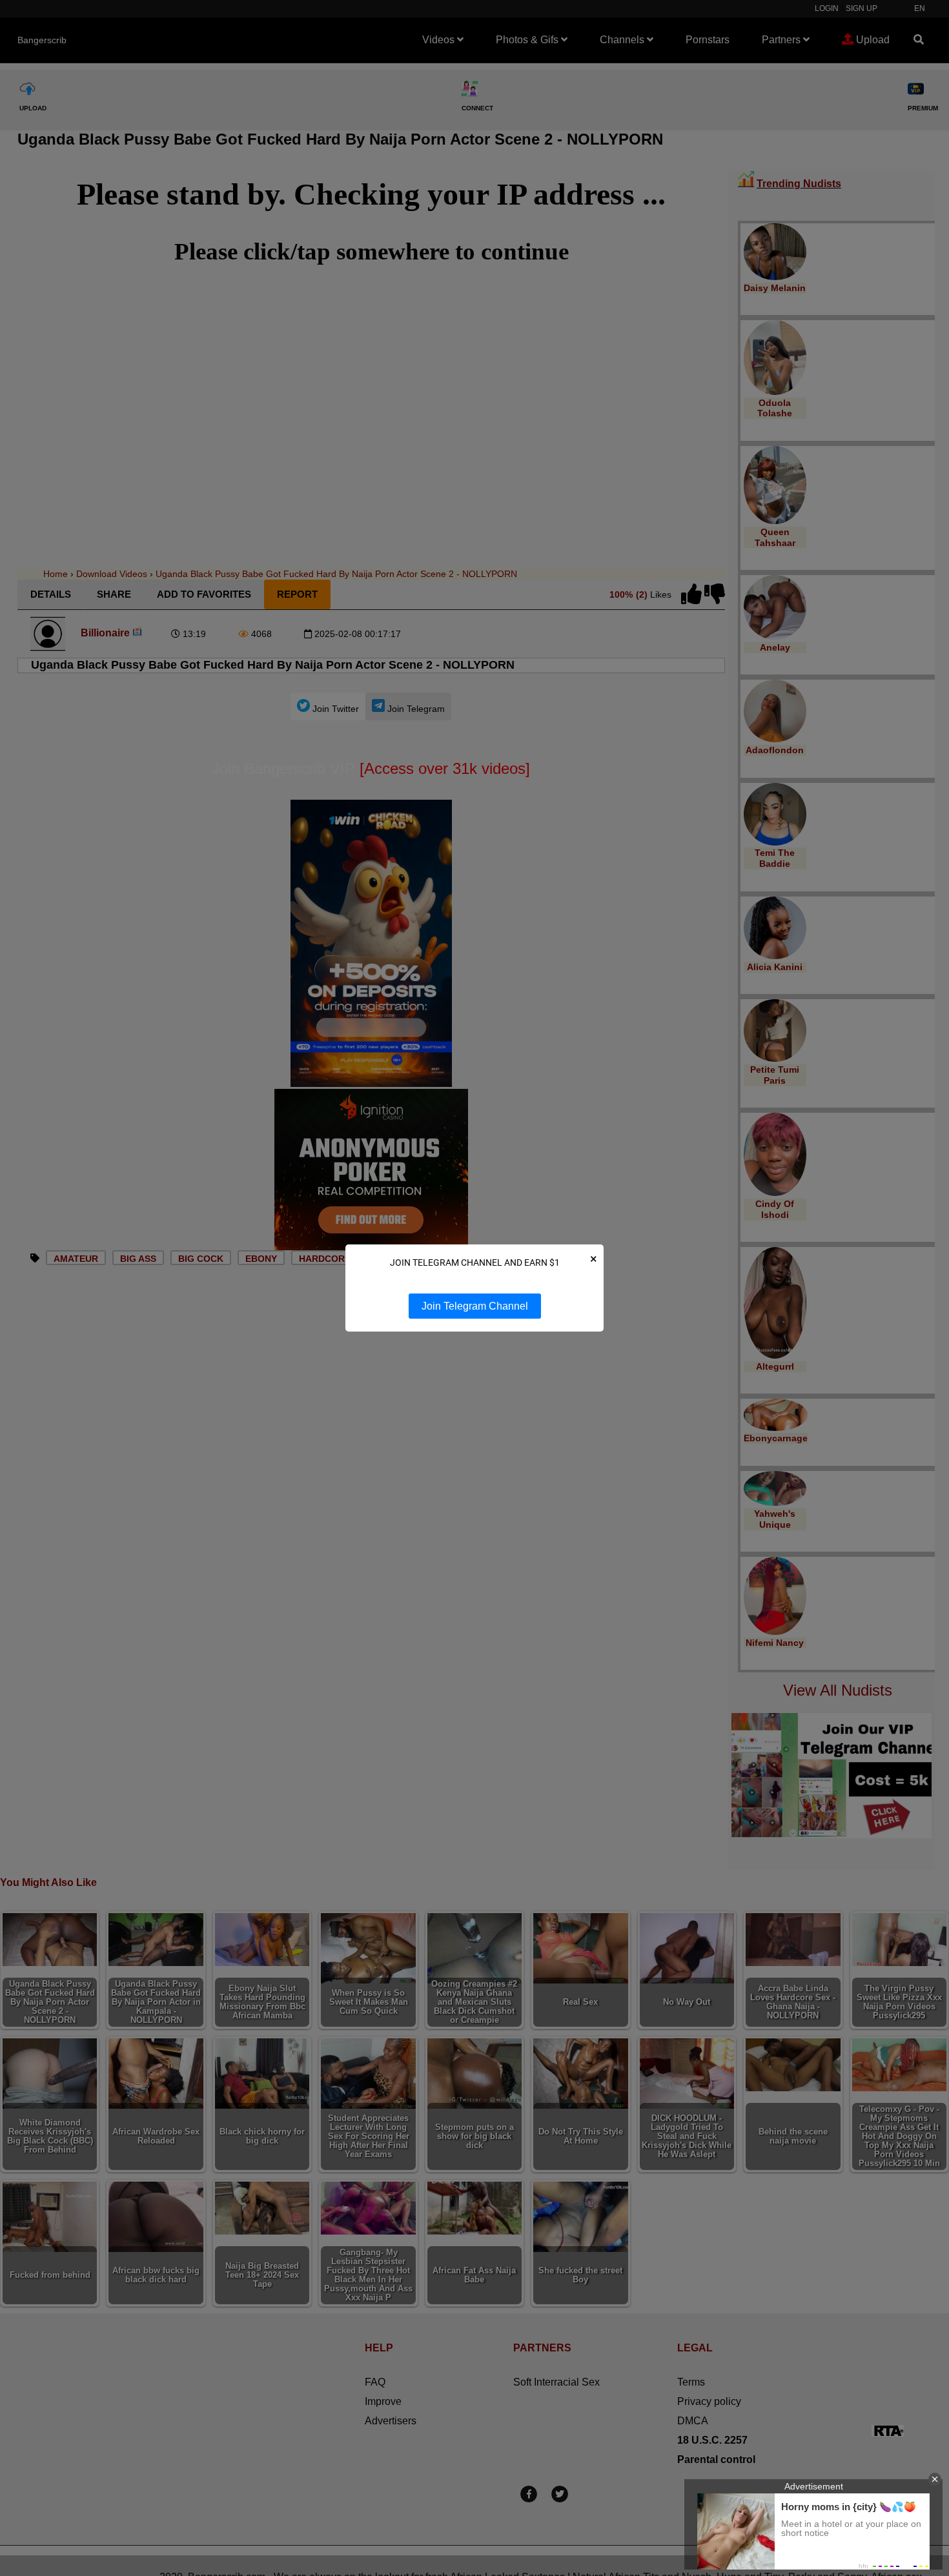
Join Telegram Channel (475, 1306)
